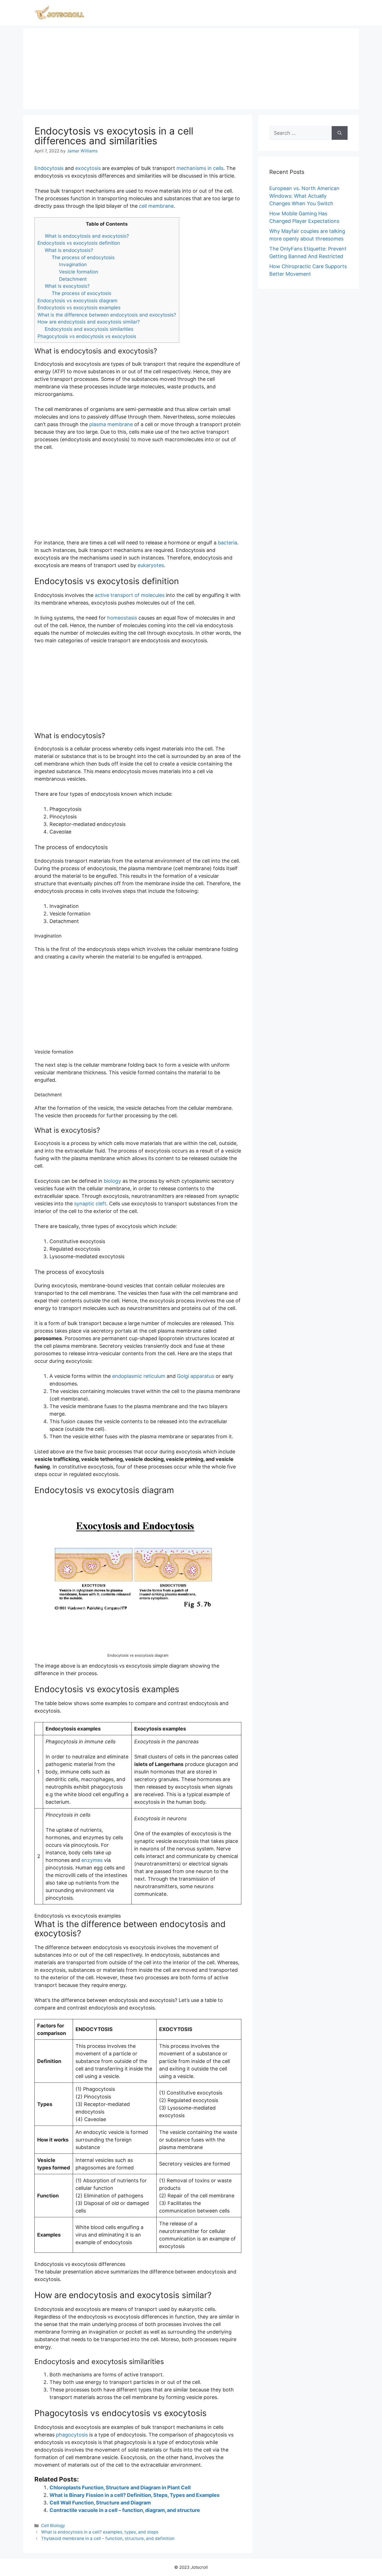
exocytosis (88, 168)
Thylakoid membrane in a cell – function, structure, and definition (108, 2538)
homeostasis (122, 618)
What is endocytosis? (69, 250)
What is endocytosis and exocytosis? (87, 236)
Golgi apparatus (196, 1376)
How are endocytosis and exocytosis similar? (89, 322)
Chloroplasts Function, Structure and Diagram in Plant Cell (120, 2488)
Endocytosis (49, 168)
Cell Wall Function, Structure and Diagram (100, 2503)
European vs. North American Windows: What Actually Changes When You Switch (304, 196)
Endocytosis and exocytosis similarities (89, 329)
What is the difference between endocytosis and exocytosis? (107, 315)
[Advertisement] (191, 67)
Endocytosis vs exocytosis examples (79, 307)
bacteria (227, 543)
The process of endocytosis (83, 257)
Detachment (73, 279)
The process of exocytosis (82, 293)
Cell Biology (53, 2526)
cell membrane (156, 206)
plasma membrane (111, 424)
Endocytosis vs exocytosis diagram (77, 300)
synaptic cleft (90, 1204)
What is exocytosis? (67, 286)
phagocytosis (72, 2435)
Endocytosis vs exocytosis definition (79, 243)
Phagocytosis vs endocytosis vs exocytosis (87, 336)
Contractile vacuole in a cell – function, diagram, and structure (125, 2510)
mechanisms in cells (200, 168)
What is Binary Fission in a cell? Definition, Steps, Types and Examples (135, 2495)
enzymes (92, 1860)
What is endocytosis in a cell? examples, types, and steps (100, 2532)
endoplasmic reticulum (139, 1376)
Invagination (73, 264)
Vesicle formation (79, 272)
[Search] (340, 133)
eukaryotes (151, 565)
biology (112, 1181)
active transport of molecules (130, 595)
